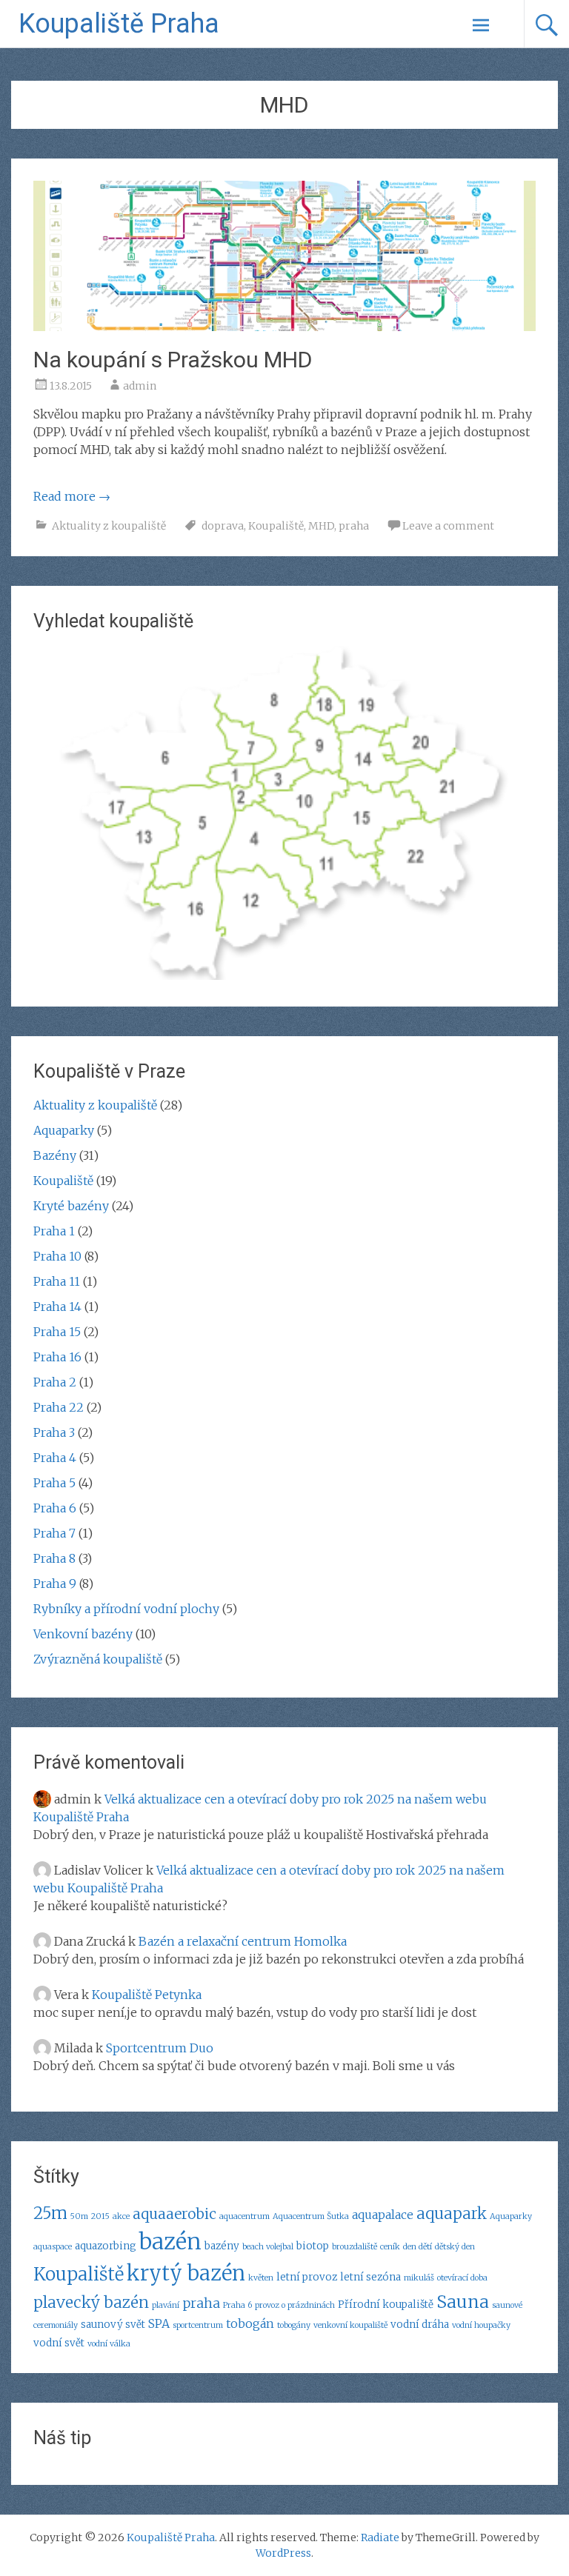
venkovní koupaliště (350, 2325)
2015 (100, 2216)
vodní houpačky (481, 2325)
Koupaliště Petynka (147, 1995)
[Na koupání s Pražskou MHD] (284, 327)
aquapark (452, 2214)
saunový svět (113, 2325)
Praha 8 (54, 1558)
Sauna (463, 2302)
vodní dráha (420, 2325)
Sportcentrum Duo (160, 2048)
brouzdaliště (355, 2247)
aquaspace (53, 2247)
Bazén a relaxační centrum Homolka (243, 1941)
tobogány (294, 2325)
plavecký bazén (91, 2303)
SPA (159, 2323)
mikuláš (419, 2278)
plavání (166, 2305)
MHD (321, 526)
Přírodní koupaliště (386, 2305)
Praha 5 (54, 1483)
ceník (390, 2247)
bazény (222, 2246)
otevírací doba (462, 2278)
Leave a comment (448, 526)
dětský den (455, 2247)
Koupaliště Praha (119, 24)
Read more (72, 496)
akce (121, 2216)
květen (261, 2278)
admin (140, 386)
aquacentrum (244, 2216)
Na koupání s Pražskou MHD (173, 360)
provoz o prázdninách (295, 2305)
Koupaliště (276, 526)
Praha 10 (57, 1256)
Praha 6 (55, 1508)
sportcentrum (198, 2325)
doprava (223, 526)
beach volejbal (268, 2247)
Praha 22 (59, 1407)
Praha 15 (57, 1332)
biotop (313, 2246)
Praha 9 (55, 1584)
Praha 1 (54, 1231)
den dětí (417, 2247)
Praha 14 (57, 1307)
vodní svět (59, 2343)
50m (79, 2216)
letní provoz (307, 2277)
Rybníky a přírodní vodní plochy (126, 1609)
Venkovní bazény (83, 1634)
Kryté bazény (71, 1206)
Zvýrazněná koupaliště (98, 1659)
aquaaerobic (174, 2214)
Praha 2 (55, 1382)
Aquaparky (64, 1130)
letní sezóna (370, 2277)
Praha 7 (54, 1533)
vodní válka (109, 2344)
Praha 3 (54, 1432)
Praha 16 (57, 1357)
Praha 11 (57, 1281)
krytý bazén (186, 2273)
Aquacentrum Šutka (311, 2216)
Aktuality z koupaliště (109, 526)
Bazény (55, 1155)
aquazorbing (106, 2246)
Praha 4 (55, 1458)
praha (354, 526)
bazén (170, 2242)
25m (50, 2213)
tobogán (250, 2323)
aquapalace (383, 2215)
